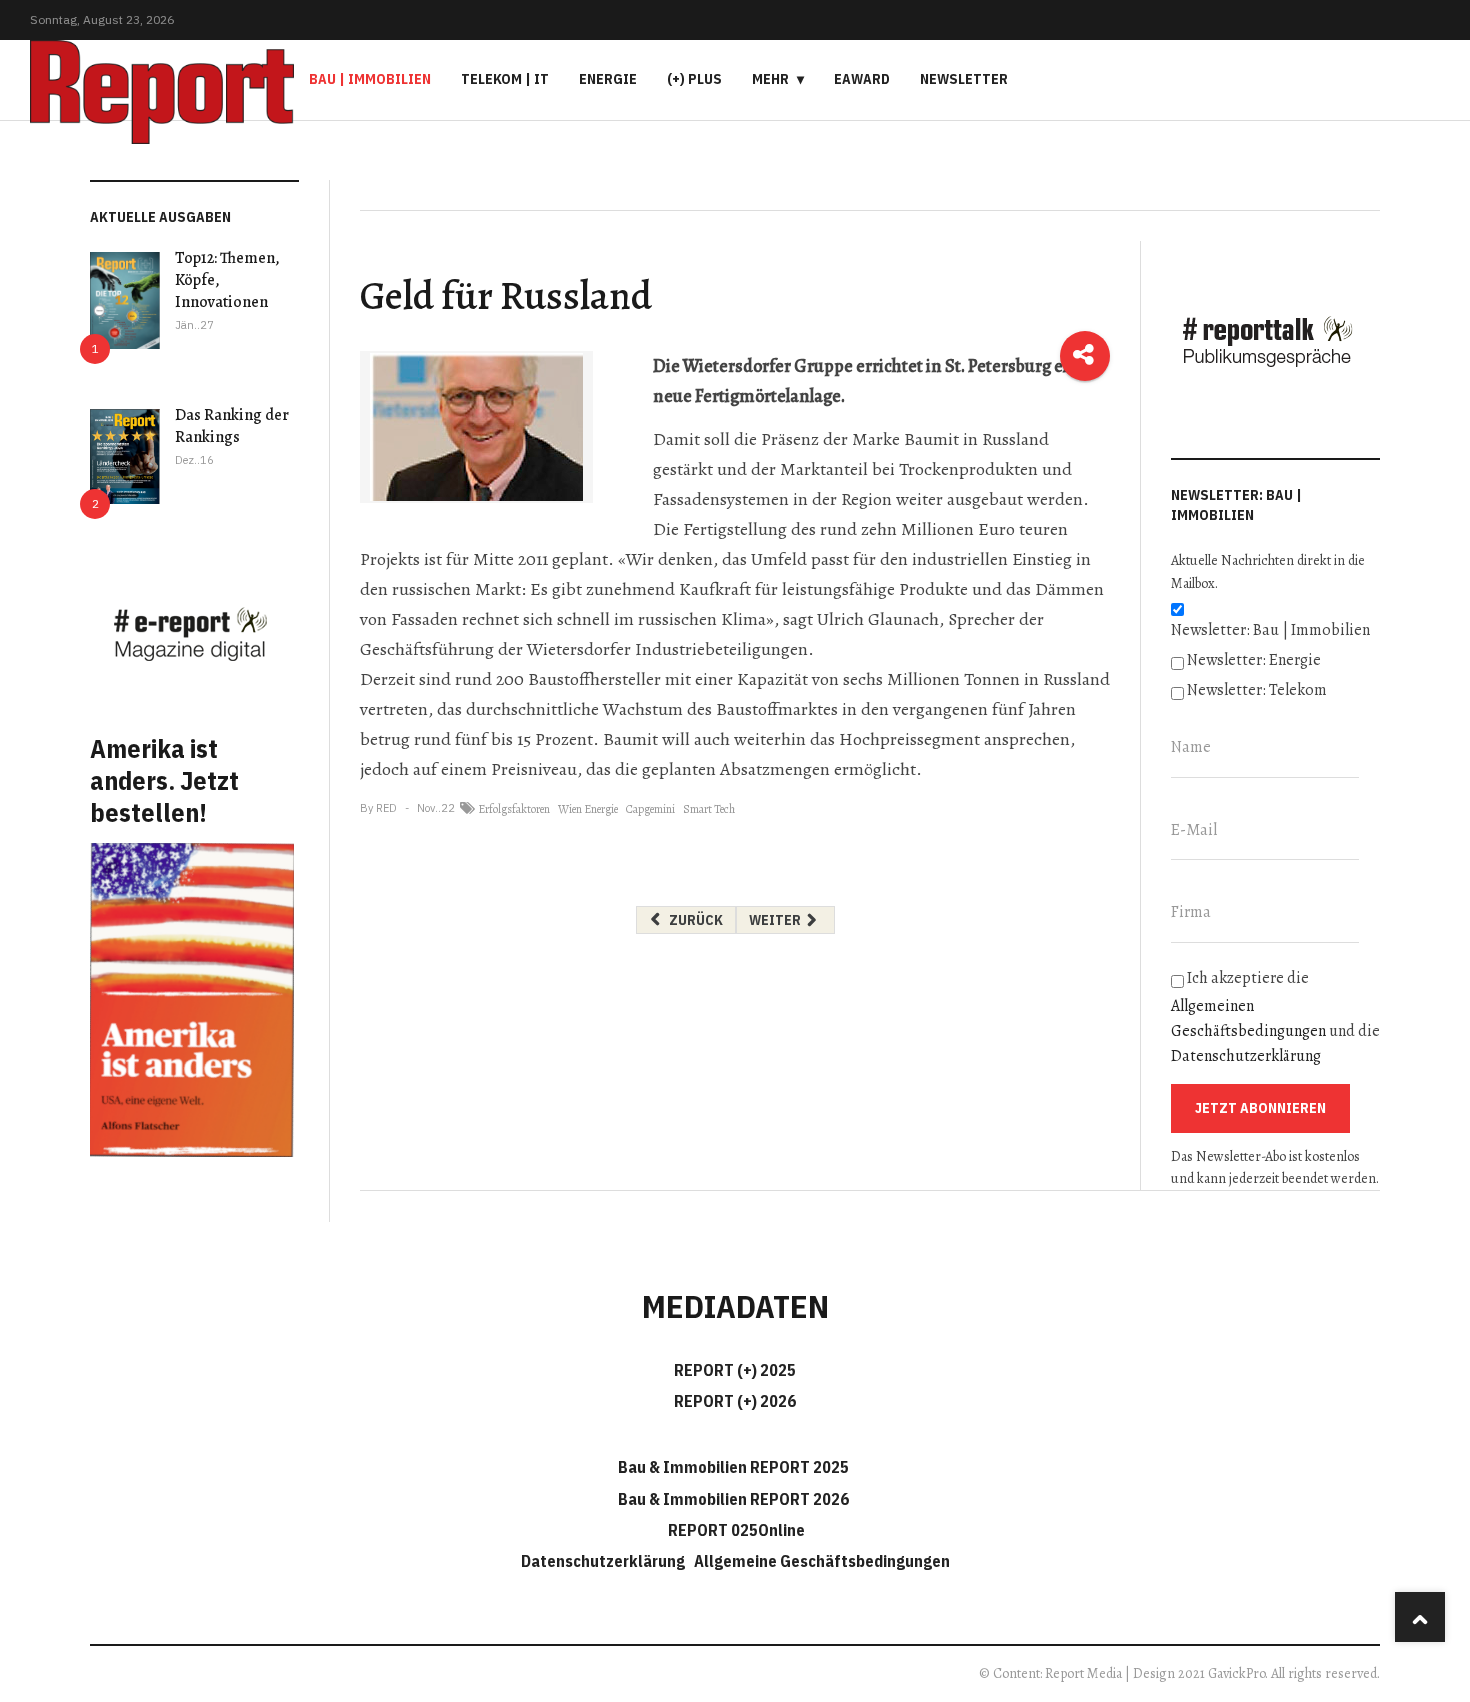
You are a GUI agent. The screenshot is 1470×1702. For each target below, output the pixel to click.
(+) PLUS (694, 79)
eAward (862, 79)
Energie (608, 79)
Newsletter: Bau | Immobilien (1270, 630)
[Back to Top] (1420, 1617)
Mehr (770, 79)
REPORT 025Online (735, 1530)
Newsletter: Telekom (1257, 690)
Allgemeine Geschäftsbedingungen (822, 1561)
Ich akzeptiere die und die (1275, 1017)
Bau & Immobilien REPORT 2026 (733, 1499)
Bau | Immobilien (370, 79)
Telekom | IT (505, 79)
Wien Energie (588, 809)
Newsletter (964, 79)
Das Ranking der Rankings (232, 426)
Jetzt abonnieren (1260, 1108)
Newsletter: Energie (1254, 660)
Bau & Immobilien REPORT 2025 (733, 1467)
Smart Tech (709, 809)
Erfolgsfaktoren (514, 809)
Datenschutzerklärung (1246, 1056)
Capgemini (650, 809)
